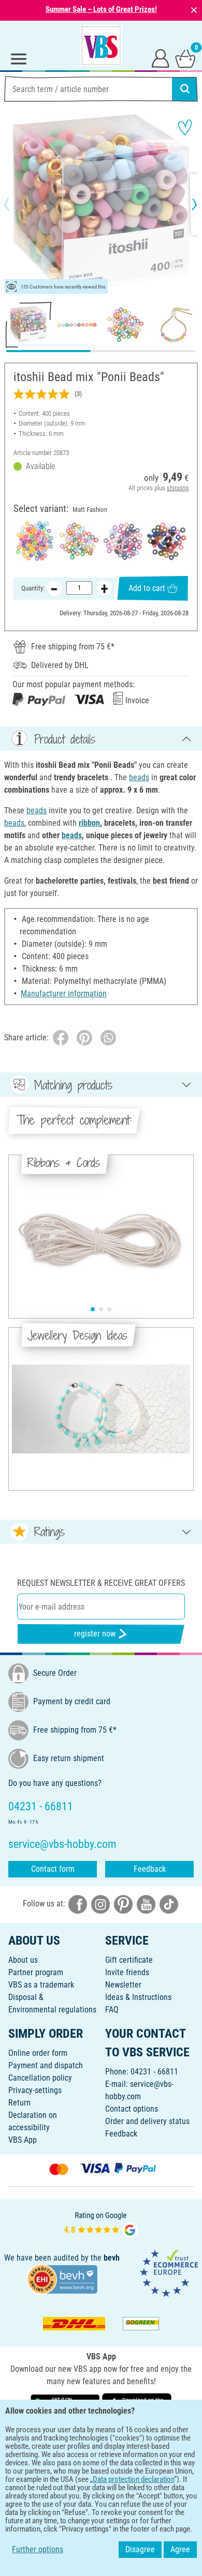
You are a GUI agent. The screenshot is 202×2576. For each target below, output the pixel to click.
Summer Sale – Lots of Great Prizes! (101, 9)
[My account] (161, 58)
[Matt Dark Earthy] (167, 541)
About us (23, 1960)
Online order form (38, 2053)
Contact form (53, 1869)
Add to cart (147, 588)
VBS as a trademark (41, 1985)
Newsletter (123, 1985)
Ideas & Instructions (138, 1997)
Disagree (140, 2549)
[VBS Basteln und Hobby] (101, 46)
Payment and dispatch (46, 2065)
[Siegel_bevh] (62, 2278)
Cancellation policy (40, 2078)
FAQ (112, 2010)
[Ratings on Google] (101, 2224)
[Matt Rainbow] (35, 541)
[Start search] (185, 89)
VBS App (23, 2140)
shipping (178, 488)
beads (139, 777)
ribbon (89, 823)
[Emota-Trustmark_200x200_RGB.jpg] (169, 2272)
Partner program (36, 1972)
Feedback (150, 1869)
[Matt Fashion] (79, 541)
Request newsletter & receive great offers (101, 1583)
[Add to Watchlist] (185, 127)
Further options (38, 2549)
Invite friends (127, 1972)
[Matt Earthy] (123, 541)
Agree (180, 2549)
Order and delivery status (147, 2121)
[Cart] (185, 58)
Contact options (132, 2109)
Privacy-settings (35, 2090)
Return (19, 2103)
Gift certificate (129, 1960)
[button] (16, 204)
